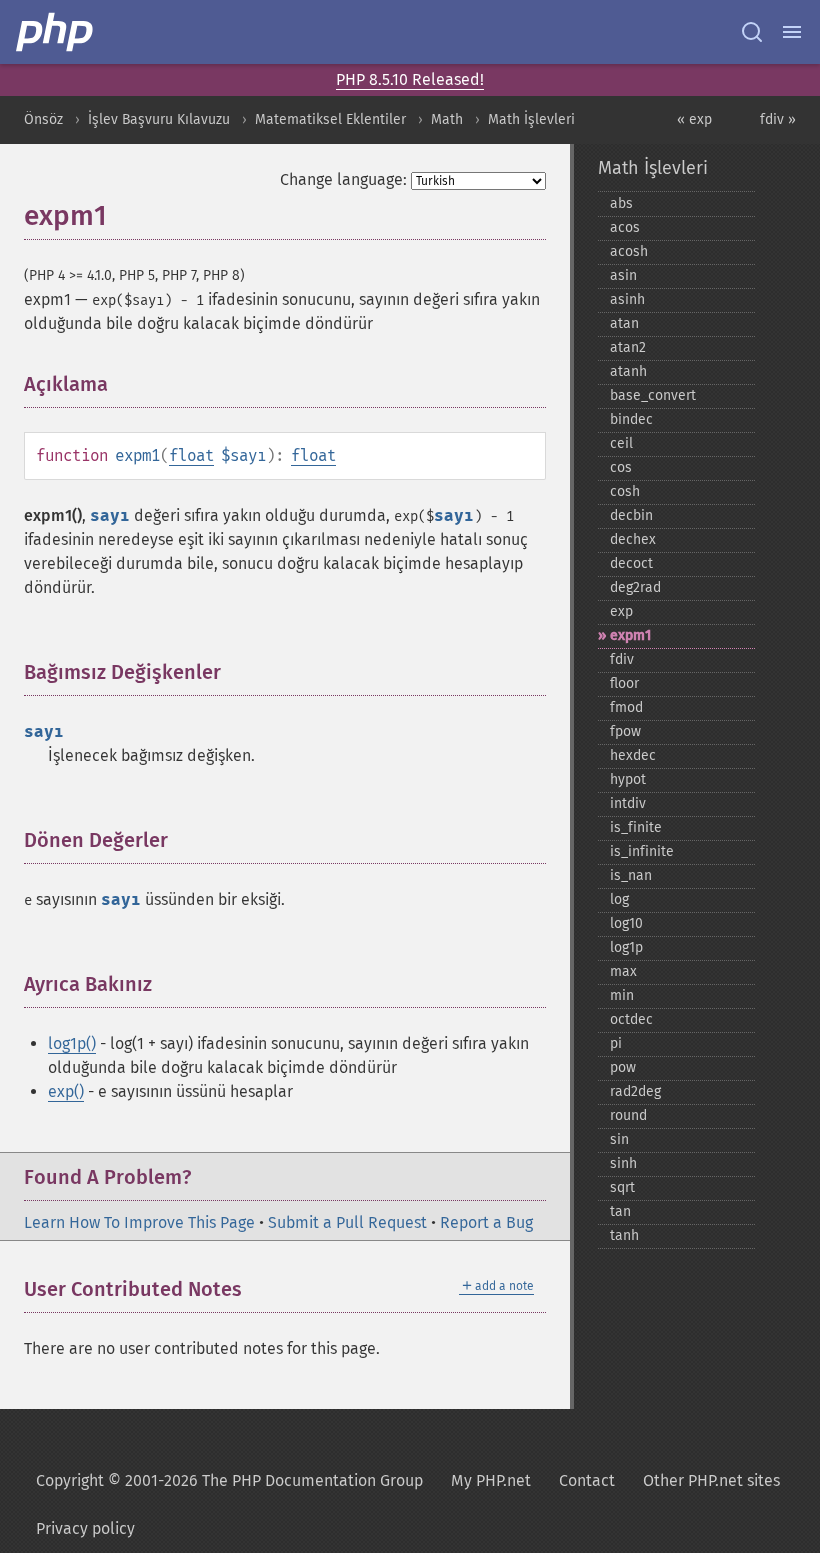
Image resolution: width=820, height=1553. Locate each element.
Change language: (343, 179)
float (191, 455)
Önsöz (43, 119)
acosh (629, 251)
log (619, 899)
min (622, 995)
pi (616, 1043)
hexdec (633, 755)
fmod (626, 707)
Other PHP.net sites (711, 1480)
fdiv (622, 659)
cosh (625, 491)
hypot (628, 779)
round (628, 1115)
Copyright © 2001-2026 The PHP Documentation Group (229, 1480)
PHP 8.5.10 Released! (410, 79)
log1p (626, 947)
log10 (626, 923)
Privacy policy (85, 1528)
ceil (621, 443)
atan (624, 323)
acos (625, 227)
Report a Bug (486, 1222)
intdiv (628, 803)
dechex (633, 539)
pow (623, 1067)
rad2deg (635, 1091)
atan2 (628, 347)
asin (623, 275)
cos (621, 467)
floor (624, 683)
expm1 (630, 635)
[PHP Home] (56, 32)
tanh (624, 1235)
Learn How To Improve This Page (139, 1222)
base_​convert (653, 395)
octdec (631, 1019)
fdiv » (778, 119)
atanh (628, 371)
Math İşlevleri (531, 119)
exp (621, 611)
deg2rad (635, 587)
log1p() (72, 1043)
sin (619, 1139)
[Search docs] (752, 32)
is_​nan (631, 875)
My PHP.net (491, 1480)
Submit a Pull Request (347, 1222)
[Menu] (792, 32)
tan (620, 1211)
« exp (694, 119)
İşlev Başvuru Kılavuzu (159, 119)
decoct (631, 563)
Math (447, 119)
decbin (631, 515)
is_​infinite (642, 851)
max (623, 971)
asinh (627, 299)
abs (621, 203)
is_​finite (636, 827)
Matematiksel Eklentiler (330, 119)
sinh (623, 1163)
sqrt (622, 1187)
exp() (66, 1091)
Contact (587, 1480)
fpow (625, 731)
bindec (631, 419)
